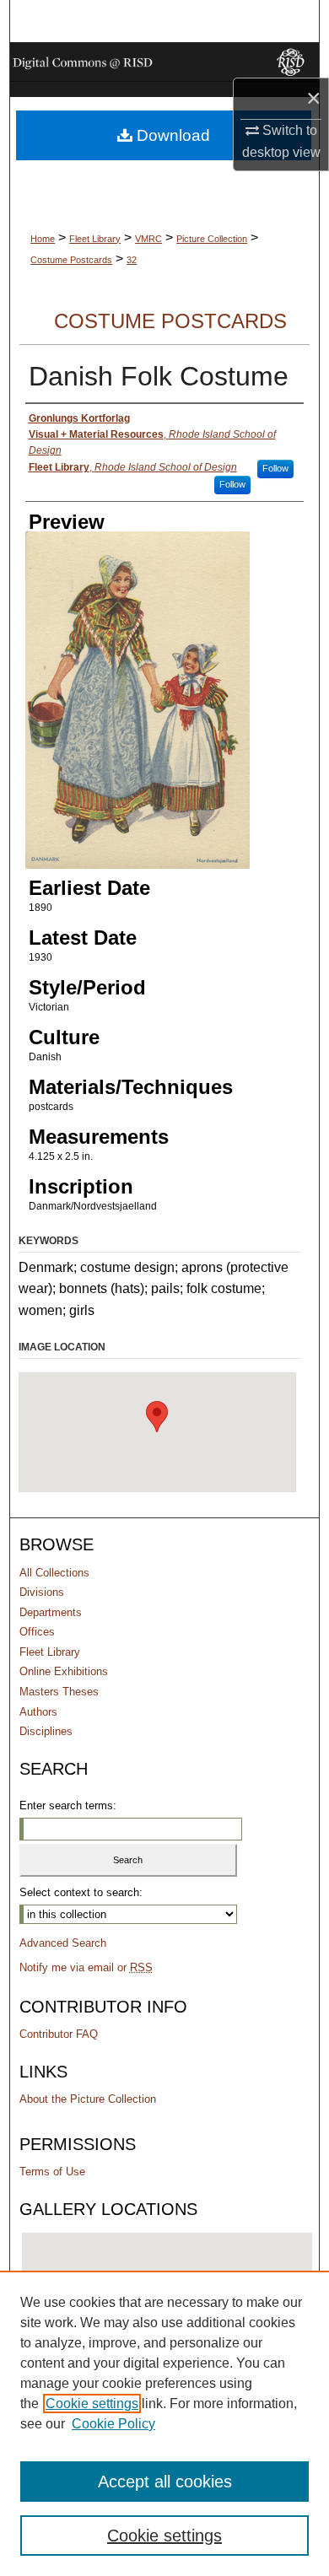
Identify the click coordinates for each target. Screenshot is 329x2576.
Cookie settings (92, 2404)
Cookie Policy (113, 2424)
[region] (164, 2423)
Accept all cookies (165, 2482)
